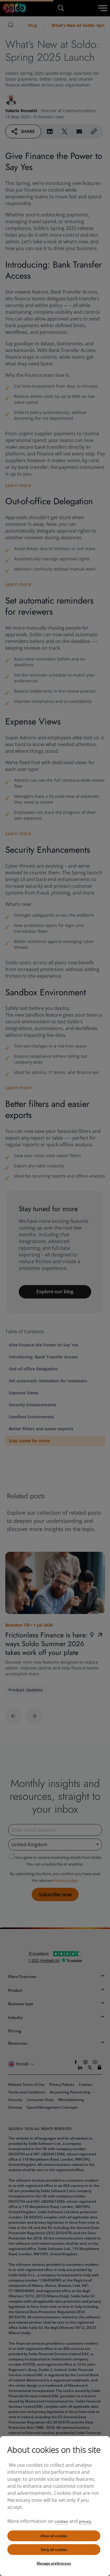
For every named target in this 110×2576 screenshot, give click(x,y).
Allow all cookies (54, 2536)
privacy (85, 2521)
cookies (61, 2521)
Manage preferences (54, 2563)
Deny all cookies (54, 2550)
